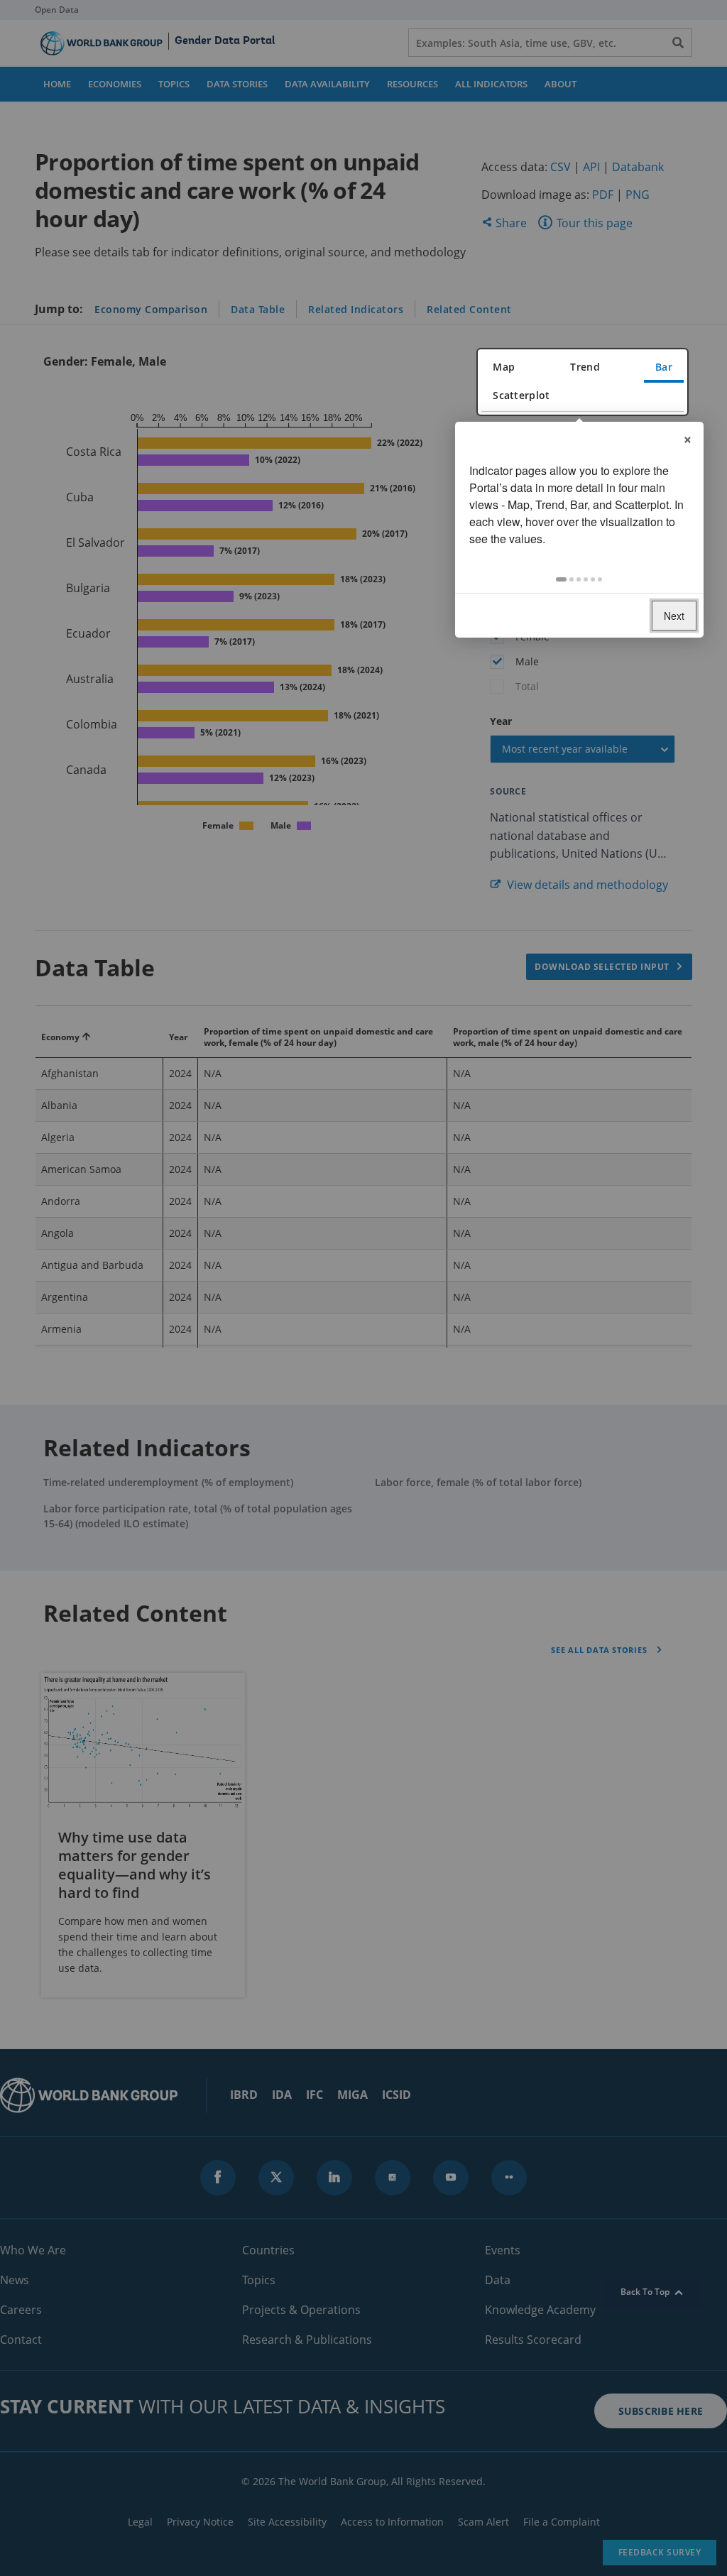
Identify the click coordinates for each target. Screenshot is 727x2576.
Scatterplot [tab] (521, 395)
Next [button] (674, 616)
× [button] (688, 437)
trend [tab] (585, 367)
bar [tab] (664, 367)
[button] (561, 579)
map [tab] (504, 367)
